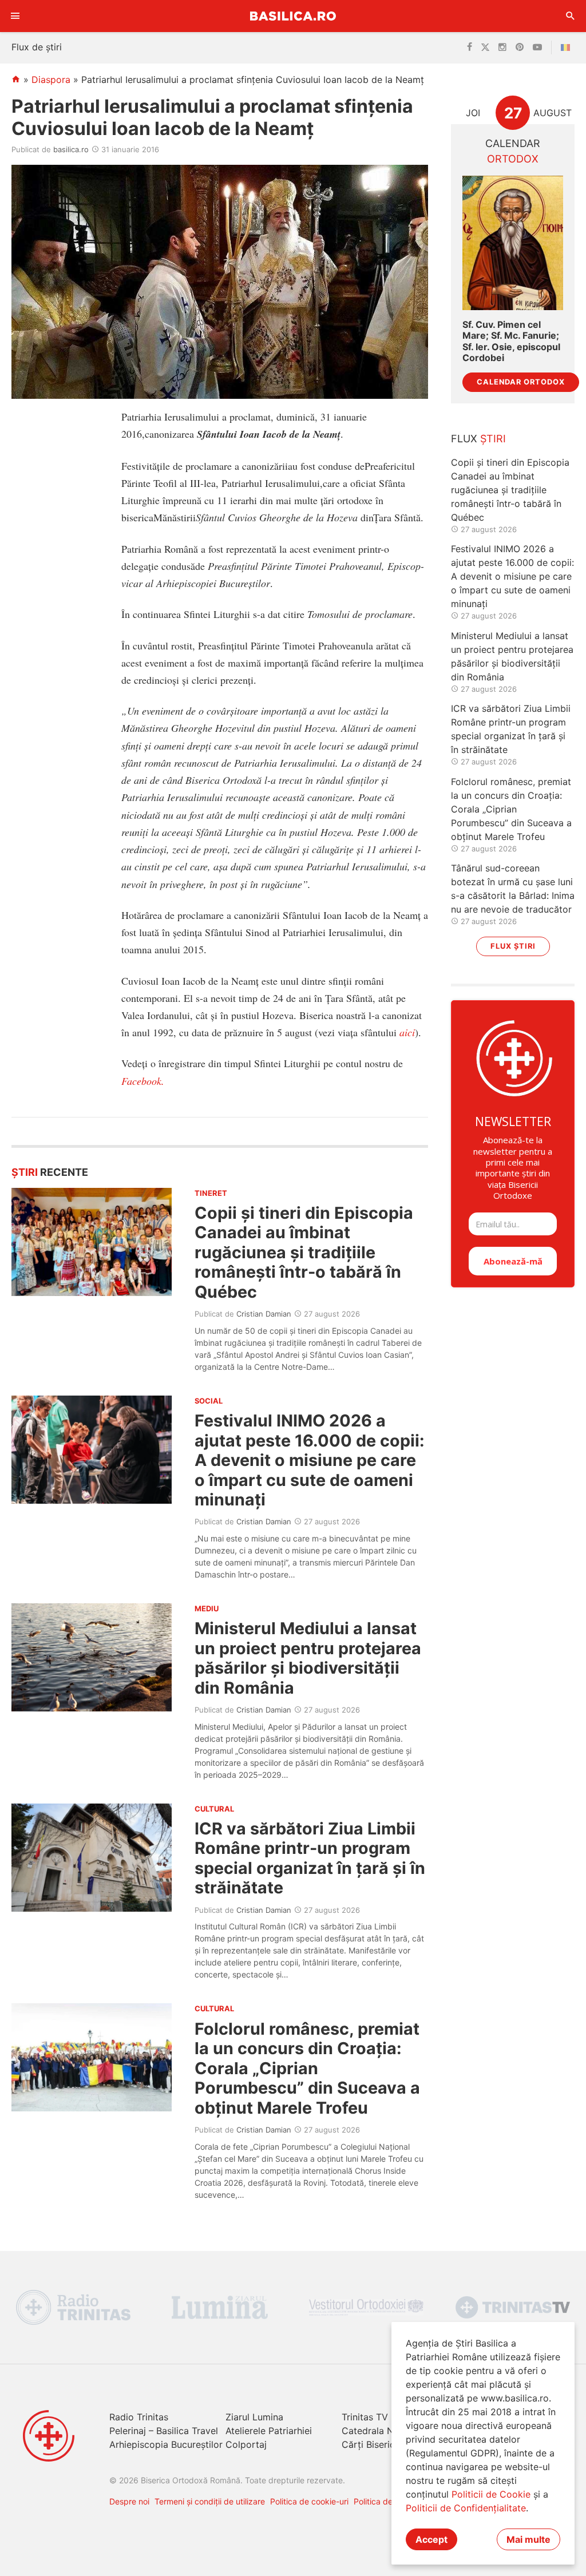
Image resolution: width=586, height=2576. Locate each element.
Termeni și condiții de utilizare (210, 2501)
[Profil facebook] (470, 47)
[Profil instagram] (502, 47)
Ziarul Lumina (254, 2417)
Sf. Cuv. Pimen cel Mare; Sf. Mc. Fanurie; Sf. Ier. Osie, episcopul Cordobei (511, 341)
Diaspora (51, 80)
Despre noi (129, 2501)
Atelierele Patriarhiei (269, 2431)
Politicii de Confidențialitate (466, 2508)
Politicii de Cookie (491, 2494)
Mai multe (528, 2539)
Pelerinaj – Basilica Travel (164, 2431)
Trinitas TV (365, 2417)
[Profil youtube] (537, 47)
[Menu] (15, 16)
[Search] (571, 16)
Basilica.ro (293, 16)
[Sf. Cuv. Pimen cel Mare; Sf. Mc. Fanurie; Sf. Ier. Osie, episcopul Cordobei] (513, 243)
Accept (431, 2539)
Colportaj (246, 2444)
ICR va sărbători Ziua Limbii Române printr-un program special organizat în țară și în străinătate (310, 1858)
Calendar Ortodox (521, 382)
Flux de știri (37, 47)
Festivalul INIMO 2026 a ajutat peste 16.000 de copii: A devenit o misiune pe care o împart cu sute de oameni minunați (310, 1460)
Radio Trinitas (139, 2417)
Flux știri (513, 946)
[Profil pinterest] (520, 47)
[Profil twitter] (485, 47)
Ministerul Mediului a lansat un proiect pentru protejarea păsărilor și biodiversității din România (308, 1658)
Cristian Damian (264, 1314)
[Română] (568, 47)
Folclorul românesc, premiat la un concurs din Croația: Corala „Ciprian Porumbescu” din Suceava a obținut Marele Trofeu (307, 2068)
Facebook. (143, 1081)
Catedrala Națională (385, 2431)
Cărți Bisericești (376, 2444)
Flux (478, 439)
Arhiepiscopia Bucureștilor (166, 2444)
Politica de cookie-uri (309, 2501)
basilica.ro (71, 149)
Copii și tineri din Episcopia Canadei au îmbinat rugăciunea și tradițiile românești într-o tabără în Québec (304, 1252)
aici (407, 1032)
